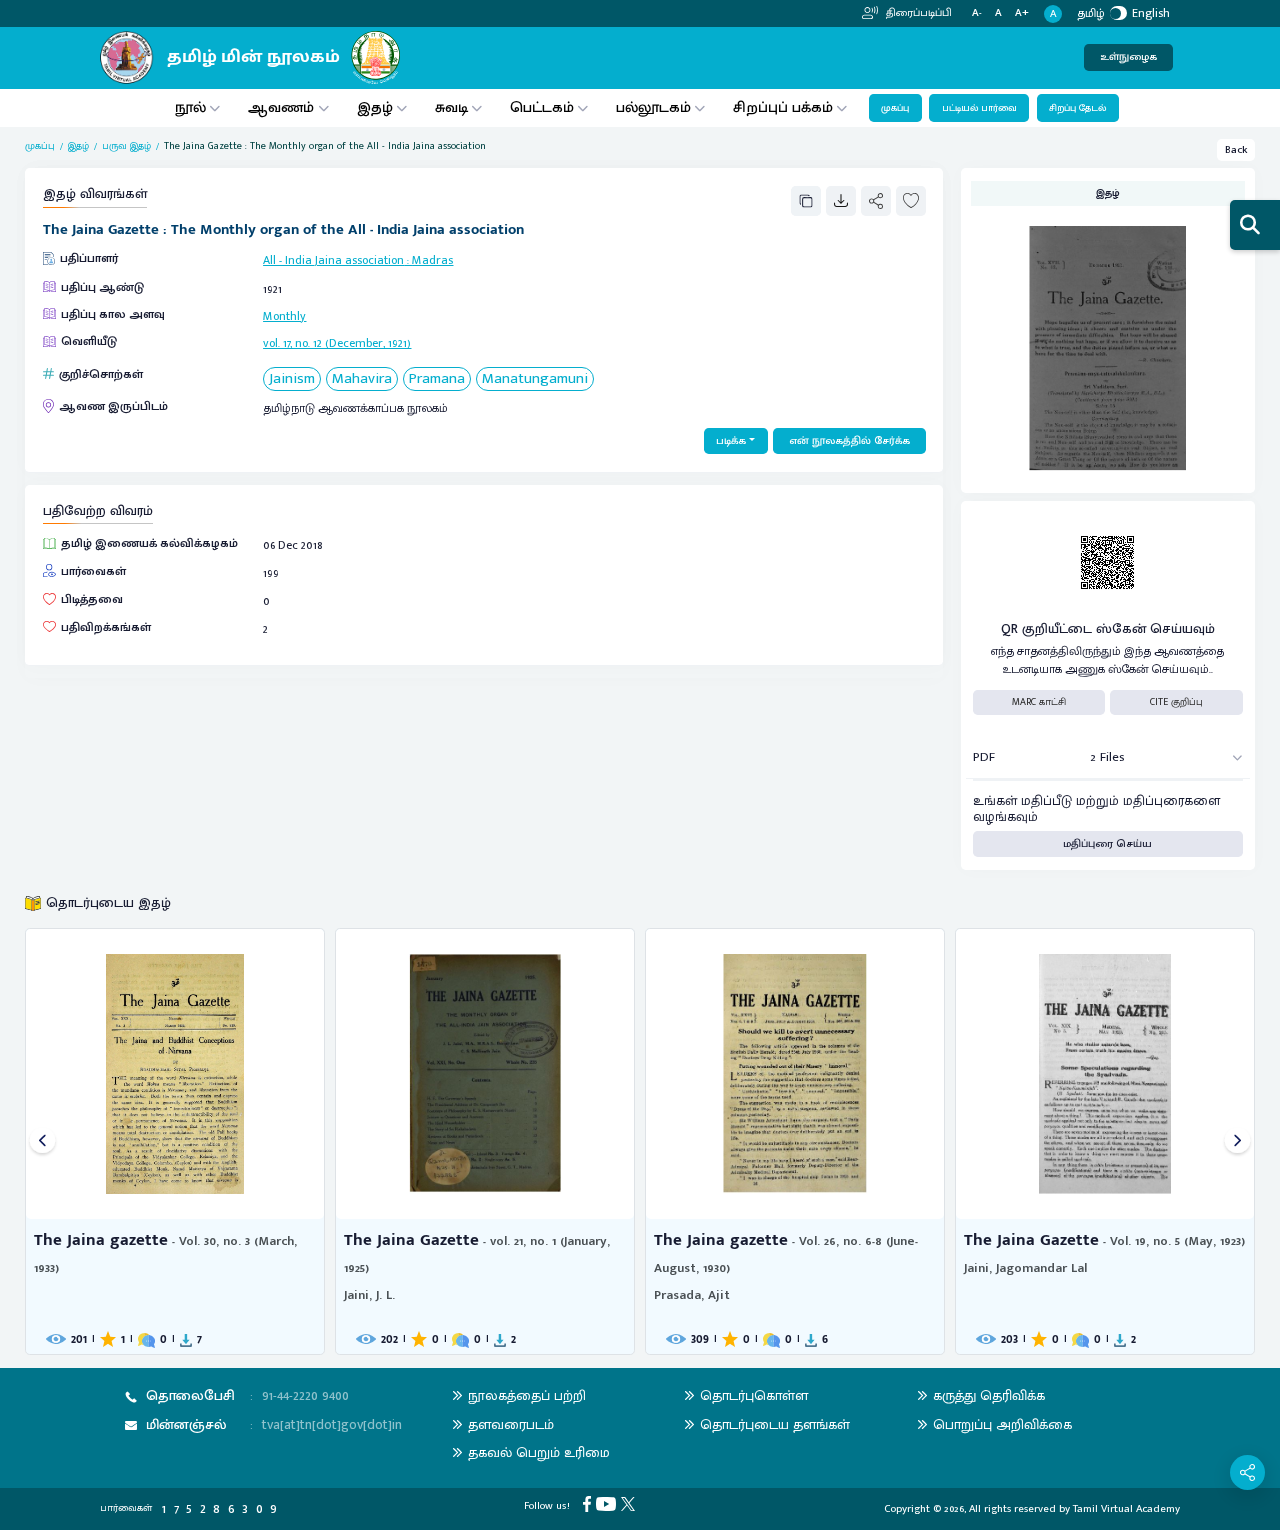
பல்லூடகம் (653, 107)
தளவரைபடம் (511, 1424)
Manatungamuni (535, 379)
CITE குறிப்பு (1176, 702)
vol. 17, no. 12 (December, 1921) (337, 343)
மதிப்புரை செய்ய (1107, 844)
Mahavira (362, 379)
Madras (432, 260)
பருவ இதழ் (126, 146)
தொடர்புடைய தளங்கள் (775, 1424)
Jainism (292, 379)
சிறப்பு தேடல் (1077, 108)
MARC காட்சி (1039, 702)
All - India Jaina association (333, 260)
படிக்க (731, 441)
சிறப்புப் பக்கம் (783, 107)
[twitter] (630, 1504)
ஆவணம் (283, 107)
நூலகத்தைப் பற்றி (527, 1395)
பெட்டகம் (542, 107)
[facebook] (589, 1504)
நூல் (190, 107)
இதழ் (375, 107)
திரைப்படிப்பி (917, 13)
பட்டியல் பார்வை (979, 108)
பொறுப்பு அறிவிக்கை (1002, 1424)
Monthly (284, 316)
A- (977, 13)
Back (1236, 150)
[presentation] (42, 1141)
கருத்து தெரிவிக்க (989, 1395)
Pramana (437, 379)
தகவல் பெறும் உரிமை (539, 1452)
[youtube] (608, 1504)
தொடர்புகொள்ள (754, 1395)
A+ (1022, 13)
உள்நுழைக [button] (1128, 57)
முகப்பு (895, 108)
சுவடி (451, 107)
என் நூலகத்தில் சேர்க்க (849, 441)
